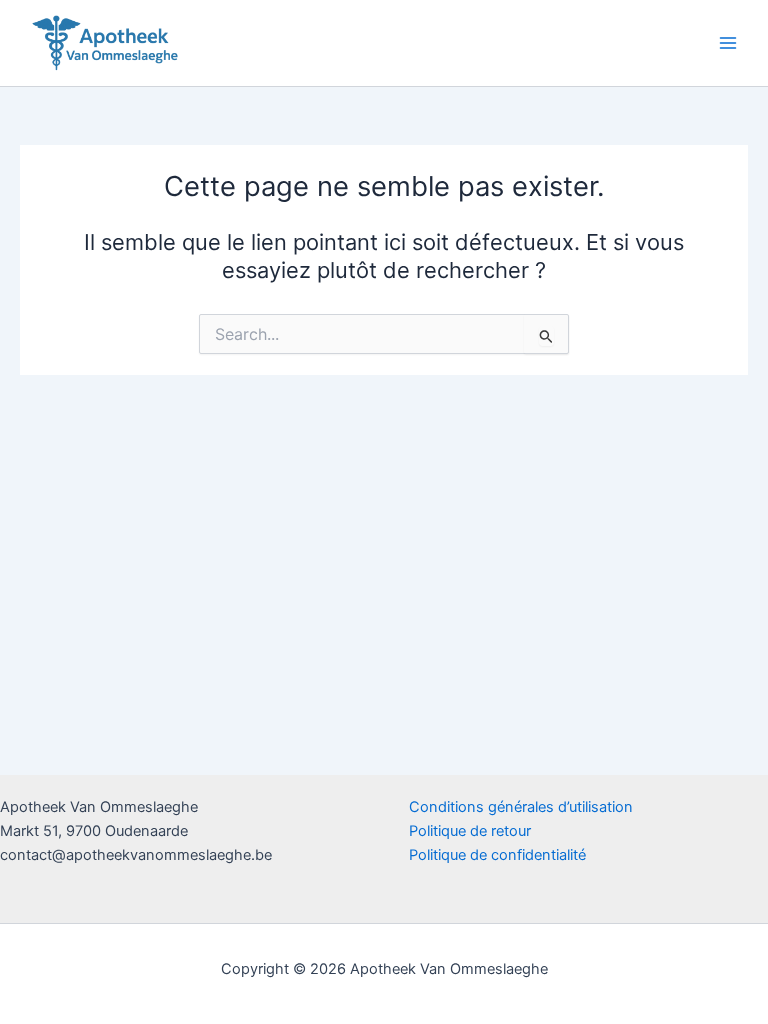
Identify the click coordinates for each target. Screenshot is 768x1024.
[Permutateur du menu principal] (728, 43)
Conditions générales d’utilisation (521, 807)
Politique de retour (470, 831)
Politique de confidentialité (497, 855)
